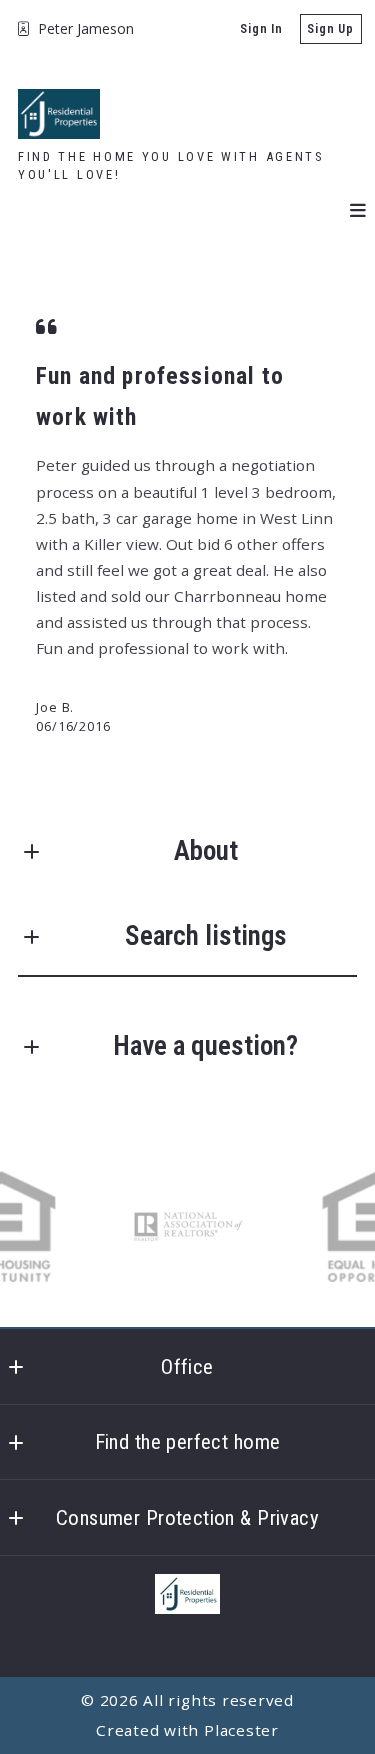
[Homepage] (59, 114)
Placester (241, 1730)
